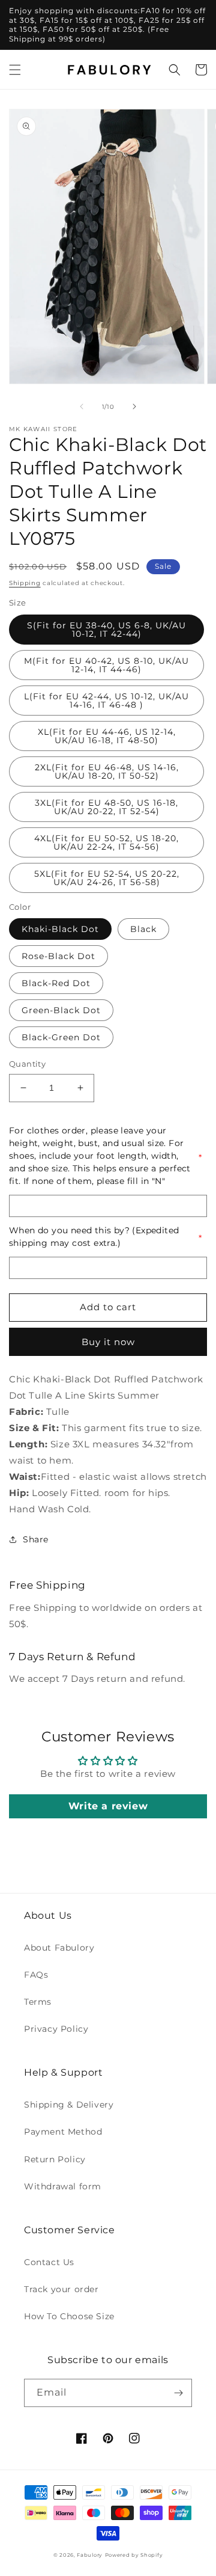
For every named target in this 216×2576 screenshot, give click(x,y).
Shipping (25, 583)
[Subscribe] (178, 2393)
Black (143, 929)
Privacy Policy (56, 2029)
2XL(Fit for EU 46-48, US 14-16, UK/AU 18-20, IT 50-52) (107, 771)
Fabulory (90, 2555)
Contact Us (49, 2262)
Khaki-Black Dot (60, 929)
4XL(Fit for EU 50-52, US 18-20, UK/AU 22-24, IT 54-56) (106, 842)
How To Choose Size (69, 2316)
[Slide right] (134, 406)
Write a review (108, 1806)
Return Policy (55, 2159)
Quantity (27, 1064)
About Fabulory (59, 1948)
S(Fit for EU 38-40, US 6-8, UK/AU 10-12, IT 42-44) (106, 630)
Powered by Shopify (134, 2555)
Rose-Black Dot (58, 956)
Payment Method (63, 2132)
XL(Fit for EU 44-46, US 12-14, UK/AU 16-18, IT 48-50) (107, 736)
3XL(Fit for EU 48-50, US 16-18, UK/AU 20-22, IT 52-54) (106, 807)
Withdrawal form (63, 2186)
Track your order (61, 2289)
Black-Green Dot (61, 1037)
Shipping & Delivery (69, 2105)
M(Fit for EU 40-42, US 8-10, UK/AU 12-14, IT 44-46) (106, 665)
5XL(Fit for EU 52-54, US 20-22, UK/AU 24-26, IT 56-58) (107, 878)
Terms (38, 2002)
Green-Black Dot (61, 1010)
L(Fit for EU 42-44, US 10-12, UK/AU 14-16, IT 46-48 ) (106, 701)
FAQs (36, 1975)
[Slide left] (82, 406)
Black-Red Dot (56, 983)
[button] (15, 70)
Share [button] (36, 1539)
